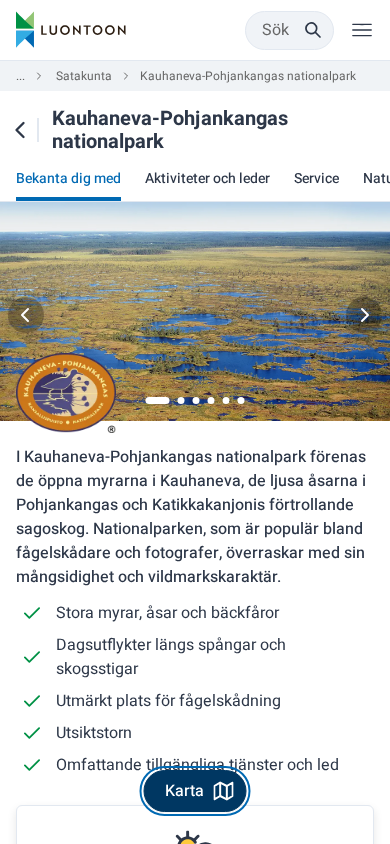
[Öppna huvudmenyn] (362, 30)
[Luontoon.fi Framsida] (71, 30)
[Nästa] (364, 315)
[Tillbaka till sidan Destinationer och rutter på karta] (20, 130)
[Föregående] (26, 315)
